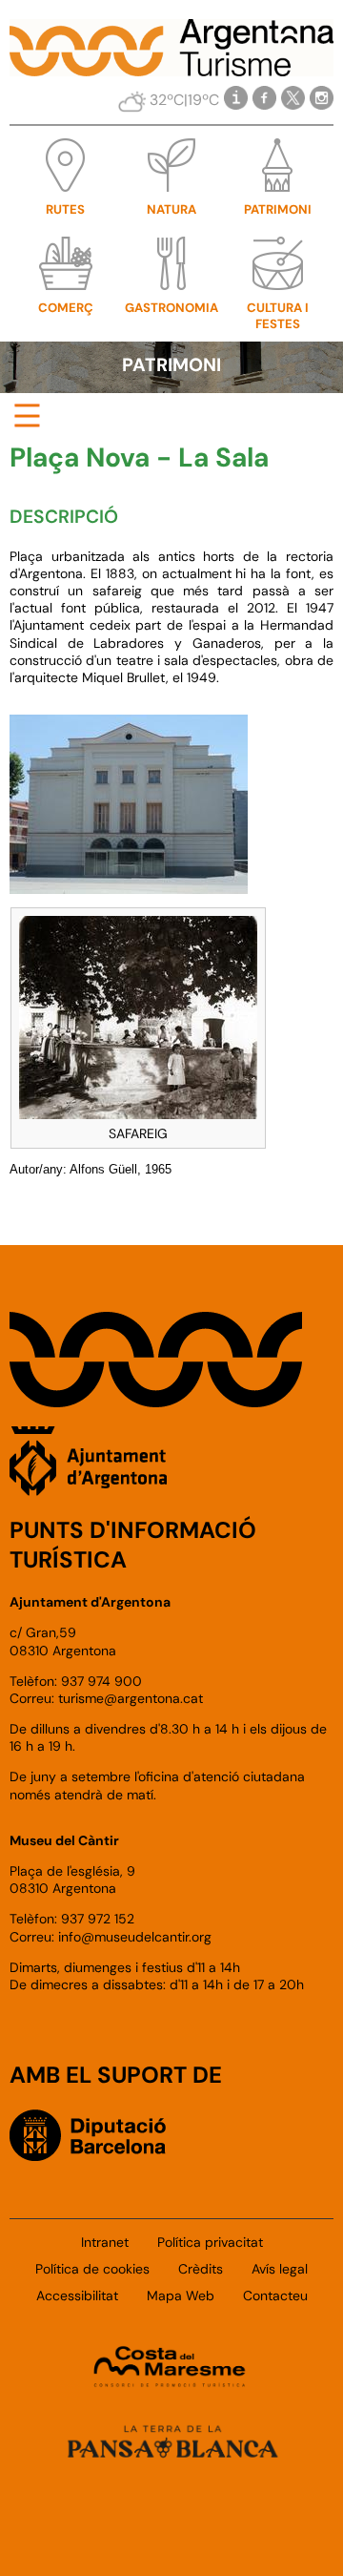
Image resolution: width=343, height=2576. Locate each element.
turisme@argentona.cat (131, 1698)
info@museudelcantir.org (135, 1937)
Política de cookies (92, 2269)
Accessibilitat (77, 2296)
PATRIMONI (171, 365)
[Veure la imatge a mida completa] (138, 1012)
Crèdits (201, 2269)
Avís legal (280, 2269)
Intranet (105, 2242)
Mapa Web (181, 2296)
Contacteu (275, 2296)
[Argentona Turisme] (171, 66)
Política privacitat (210, 2242)
